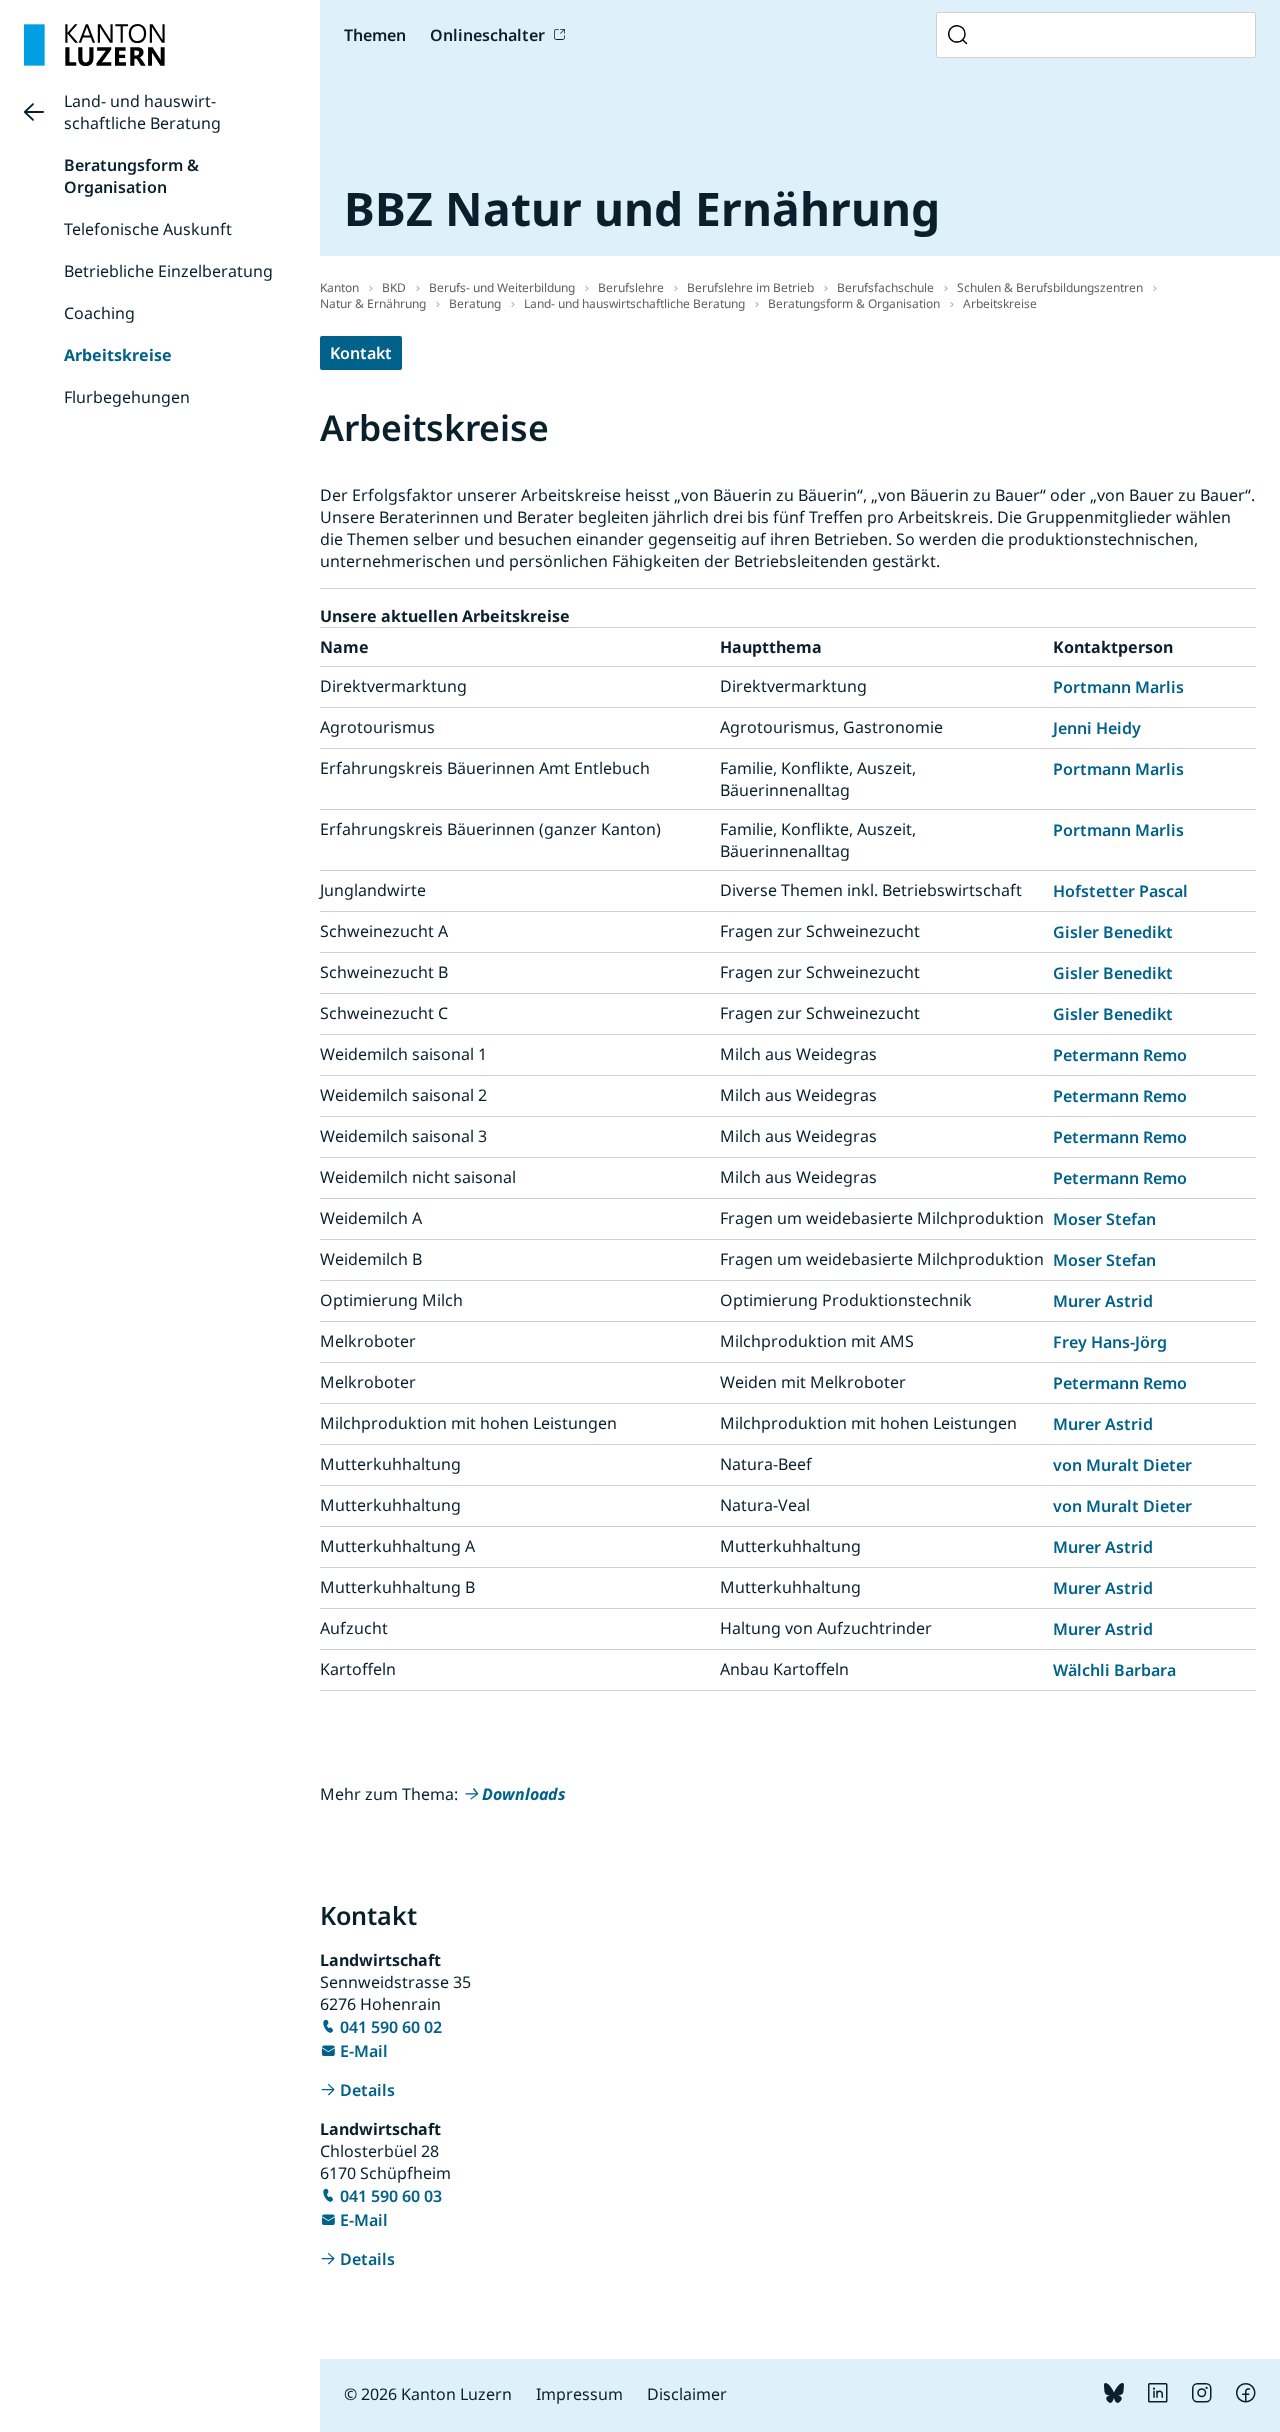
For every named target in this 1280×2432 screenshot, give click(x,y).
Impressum (579, 2394)
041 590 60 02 (391, 2027)
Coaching (99, 313)
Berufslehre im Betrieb (750, 287)
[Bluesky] (1114, 2397)
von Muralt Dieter (1122, 1465)
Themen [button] (375, 35)
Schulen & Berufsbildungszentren (1050, 287)
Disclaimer (687, 2394)
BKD (394, 287)
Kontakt (361, 353)
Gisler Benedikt (1113, 932)
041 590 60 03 (391, 2196)
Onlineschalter (487, 35)
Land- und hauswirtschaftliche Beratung (142, 112)
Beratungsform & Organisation (131, 176)
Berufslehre (631, 287)
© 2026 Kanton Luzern (428, 2394)
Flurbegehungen (127, 397)
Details (367, 2090)
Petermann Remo (1120, 1055)
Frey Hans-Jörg (1110, 1342)
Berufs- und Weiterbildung (502, 287)
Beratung (475, 303)
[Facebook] (1246, 2397)
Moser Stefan (1104, 1219)
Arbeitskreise (118, 355)
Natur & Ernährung (373, 303)
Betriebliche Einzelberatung (168, 271)
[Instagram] (1202, 2397)
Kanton (339, 287)
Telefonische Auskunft (148, 229)
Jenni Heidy (1097, 728)
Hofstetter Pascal (1120, 891)
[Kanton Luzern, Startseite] (94, 45)
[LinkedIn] (1158, 2397)
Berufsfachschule (885, 287)
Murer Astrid (1103, 1301)
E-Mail (364, 2051)
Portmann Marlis (1118, 687)
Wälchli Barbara (1114, 1670)
